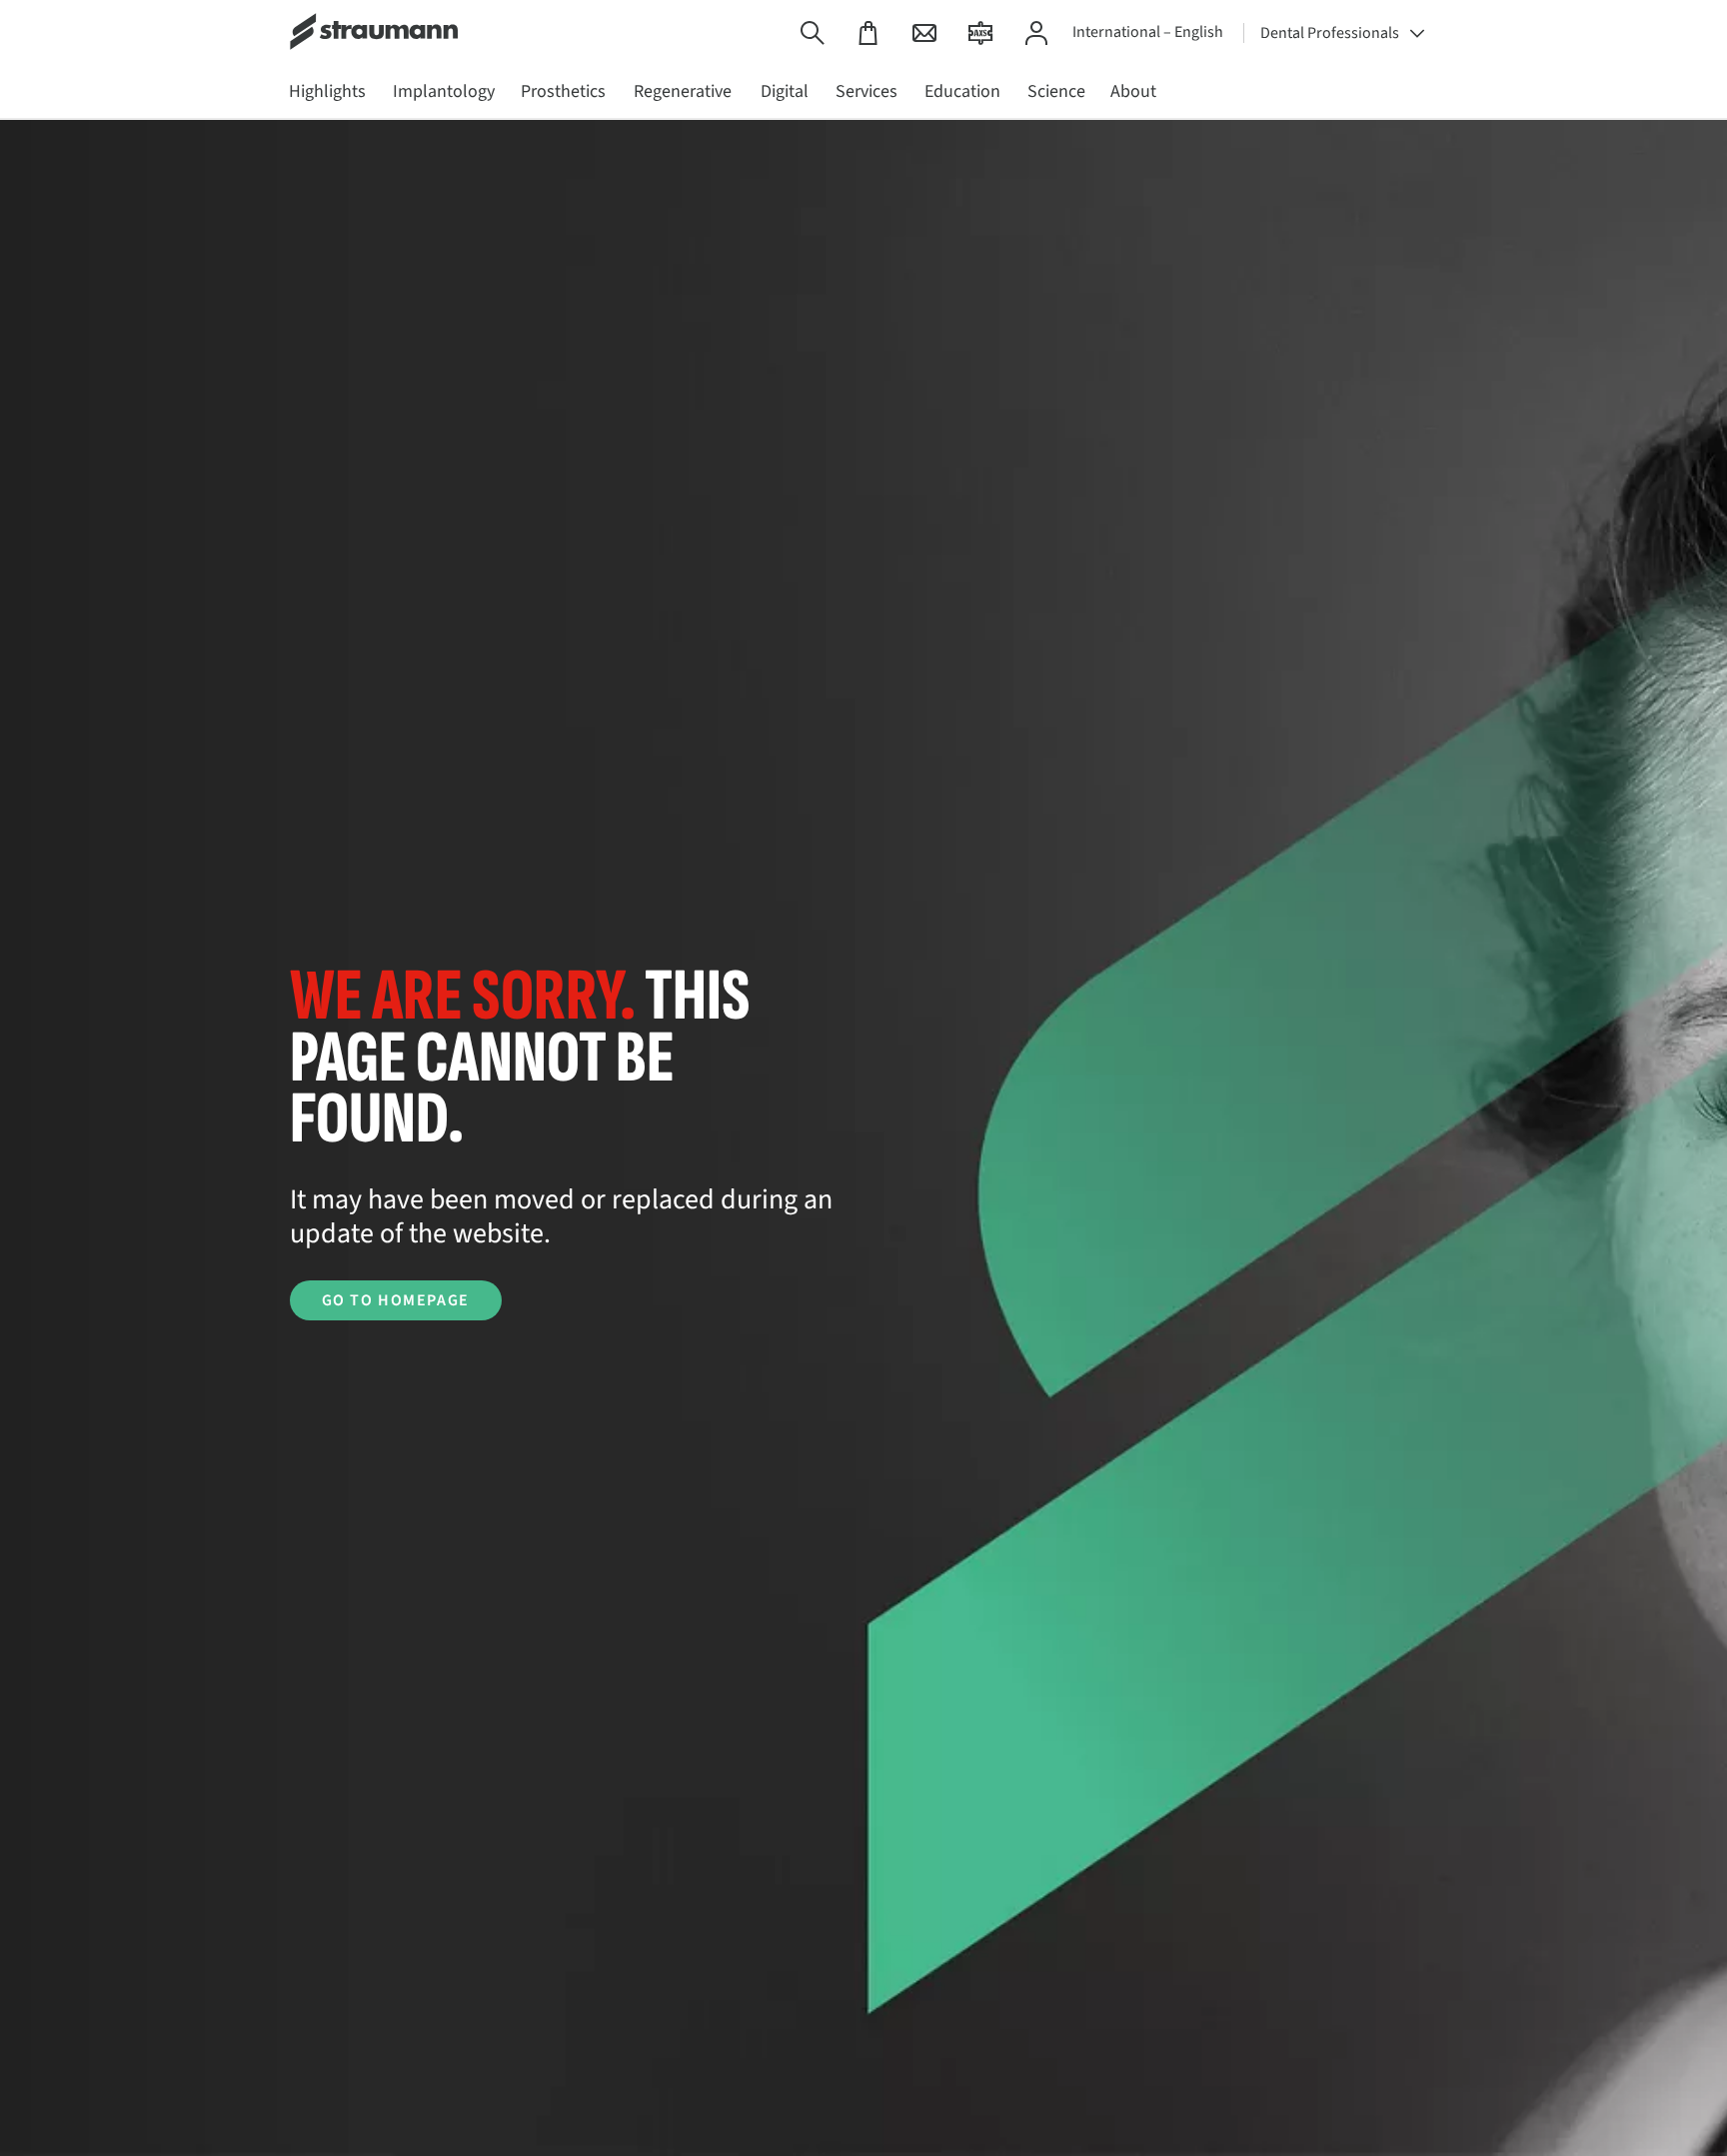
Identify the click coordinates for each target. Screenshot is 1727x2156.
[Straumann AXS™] (980, 32)
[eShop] (868, 32)
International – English (1148, 32)
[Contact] (924, 32)
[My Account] (1036, 32)
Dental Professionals (1330, 33)
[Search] (813, 32)
